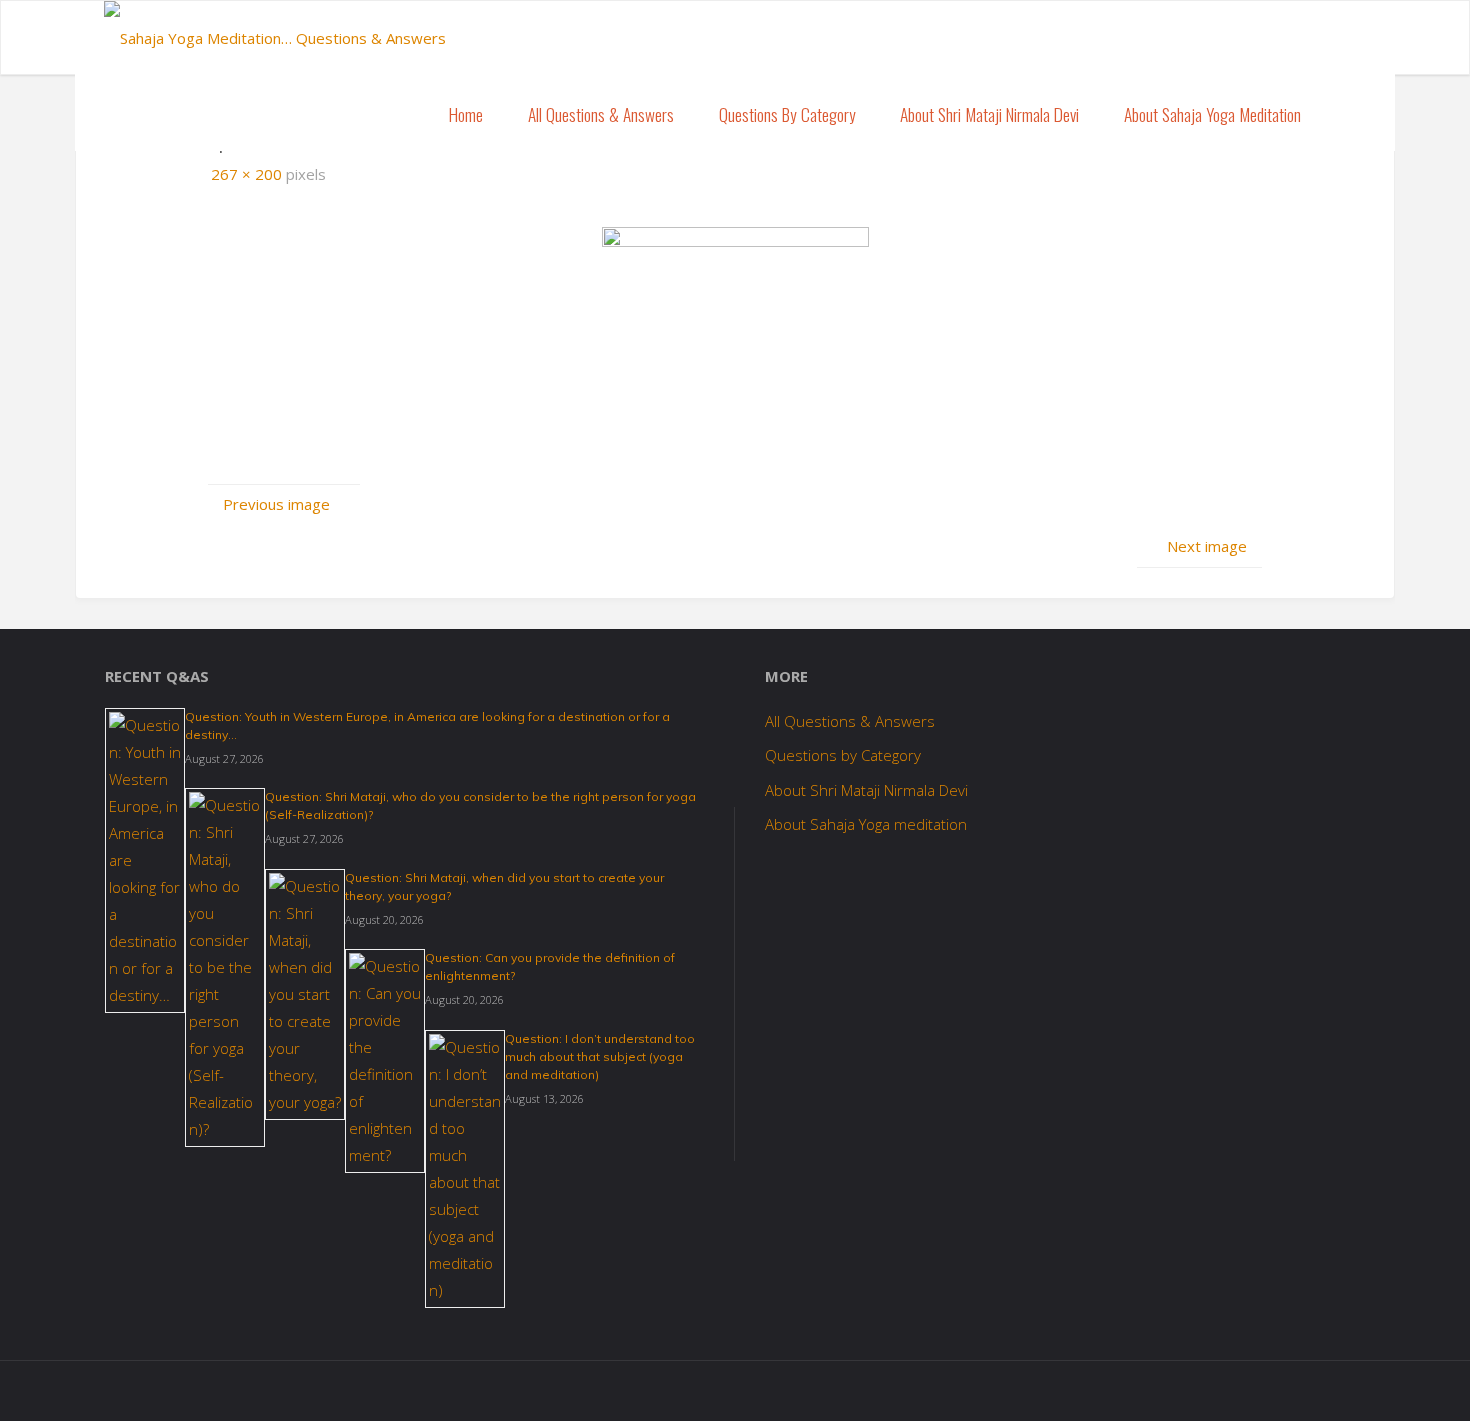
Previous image (276, 504)
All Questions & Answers (850, 721)
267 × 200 (248, 174)
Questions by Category (843, 755)
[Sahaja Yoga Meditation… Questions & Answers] (275, 31)
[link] (1345, 113)
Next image (1207, 546)
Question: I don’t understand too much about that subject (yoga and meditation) (600, 1056)
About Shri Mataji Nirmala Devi (866, 790)
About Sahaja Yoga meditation (866, 824)
